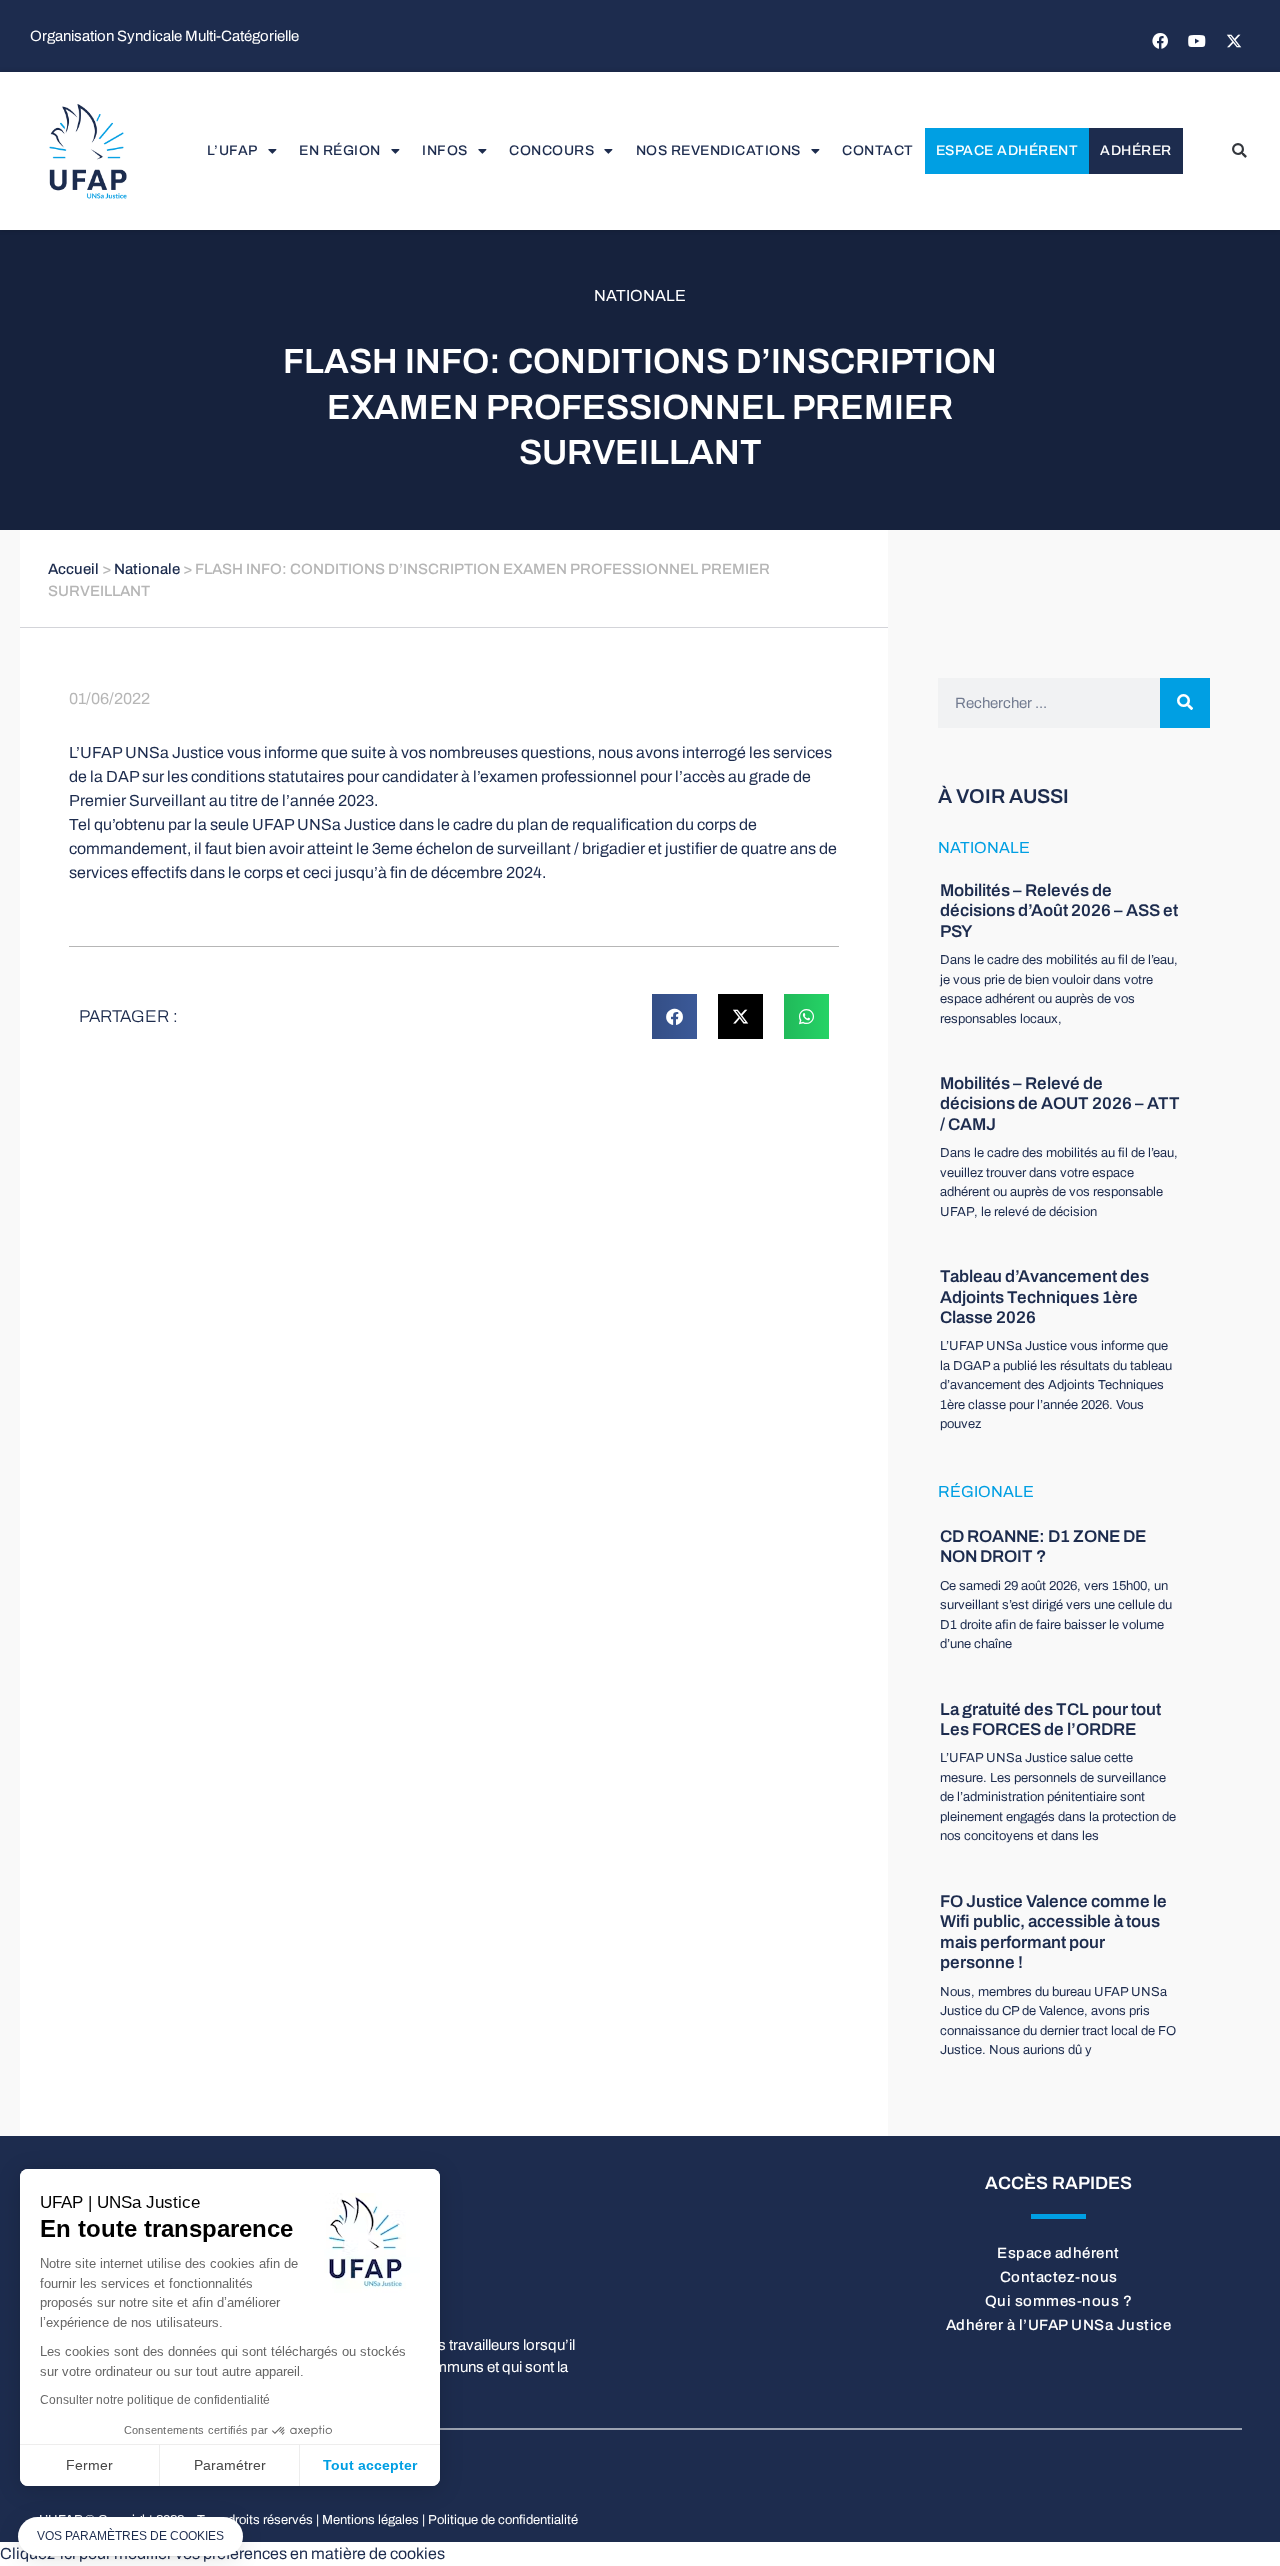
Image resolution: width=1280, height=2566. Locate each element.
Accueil (73, 569)
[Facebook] (1160, 41)
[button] (1239, 151)
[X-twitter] (1234, 41)
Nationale (640, 295)
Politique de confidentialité (503, 2520)
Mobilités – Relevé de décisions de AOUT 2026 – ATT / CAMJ (1060, 1104)
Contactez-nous (1059, 2277)
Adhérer (1136, 150)
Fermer (89, 2465)
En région (340, 150)
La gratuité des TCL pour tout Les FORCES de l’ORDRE (1050, 1719)
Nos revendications (718, 150)
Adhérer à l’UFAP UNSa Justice (1059, 2325)
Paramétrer (230, 2465)
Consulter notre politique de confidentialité (155, 2400)
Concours (551, 150)
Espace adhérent (1007, 150)
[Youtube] (1197, 41)
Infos (445, 150)
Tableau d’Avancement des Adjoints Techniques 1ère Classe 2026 (1044, 1297)
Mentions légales (370, 2520)
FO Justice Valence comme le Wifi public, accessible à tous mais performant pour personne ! (1053, 1932)
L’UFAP (232, 150)
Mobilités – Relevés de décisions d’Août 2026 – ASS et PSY (1059, 911)
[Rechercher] (1185, 703)
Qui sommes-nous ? (1059, 2301)
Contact (878, 150)
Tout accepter (370, 2465)
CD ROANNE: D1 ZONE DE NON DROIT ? (1043, 1546)
